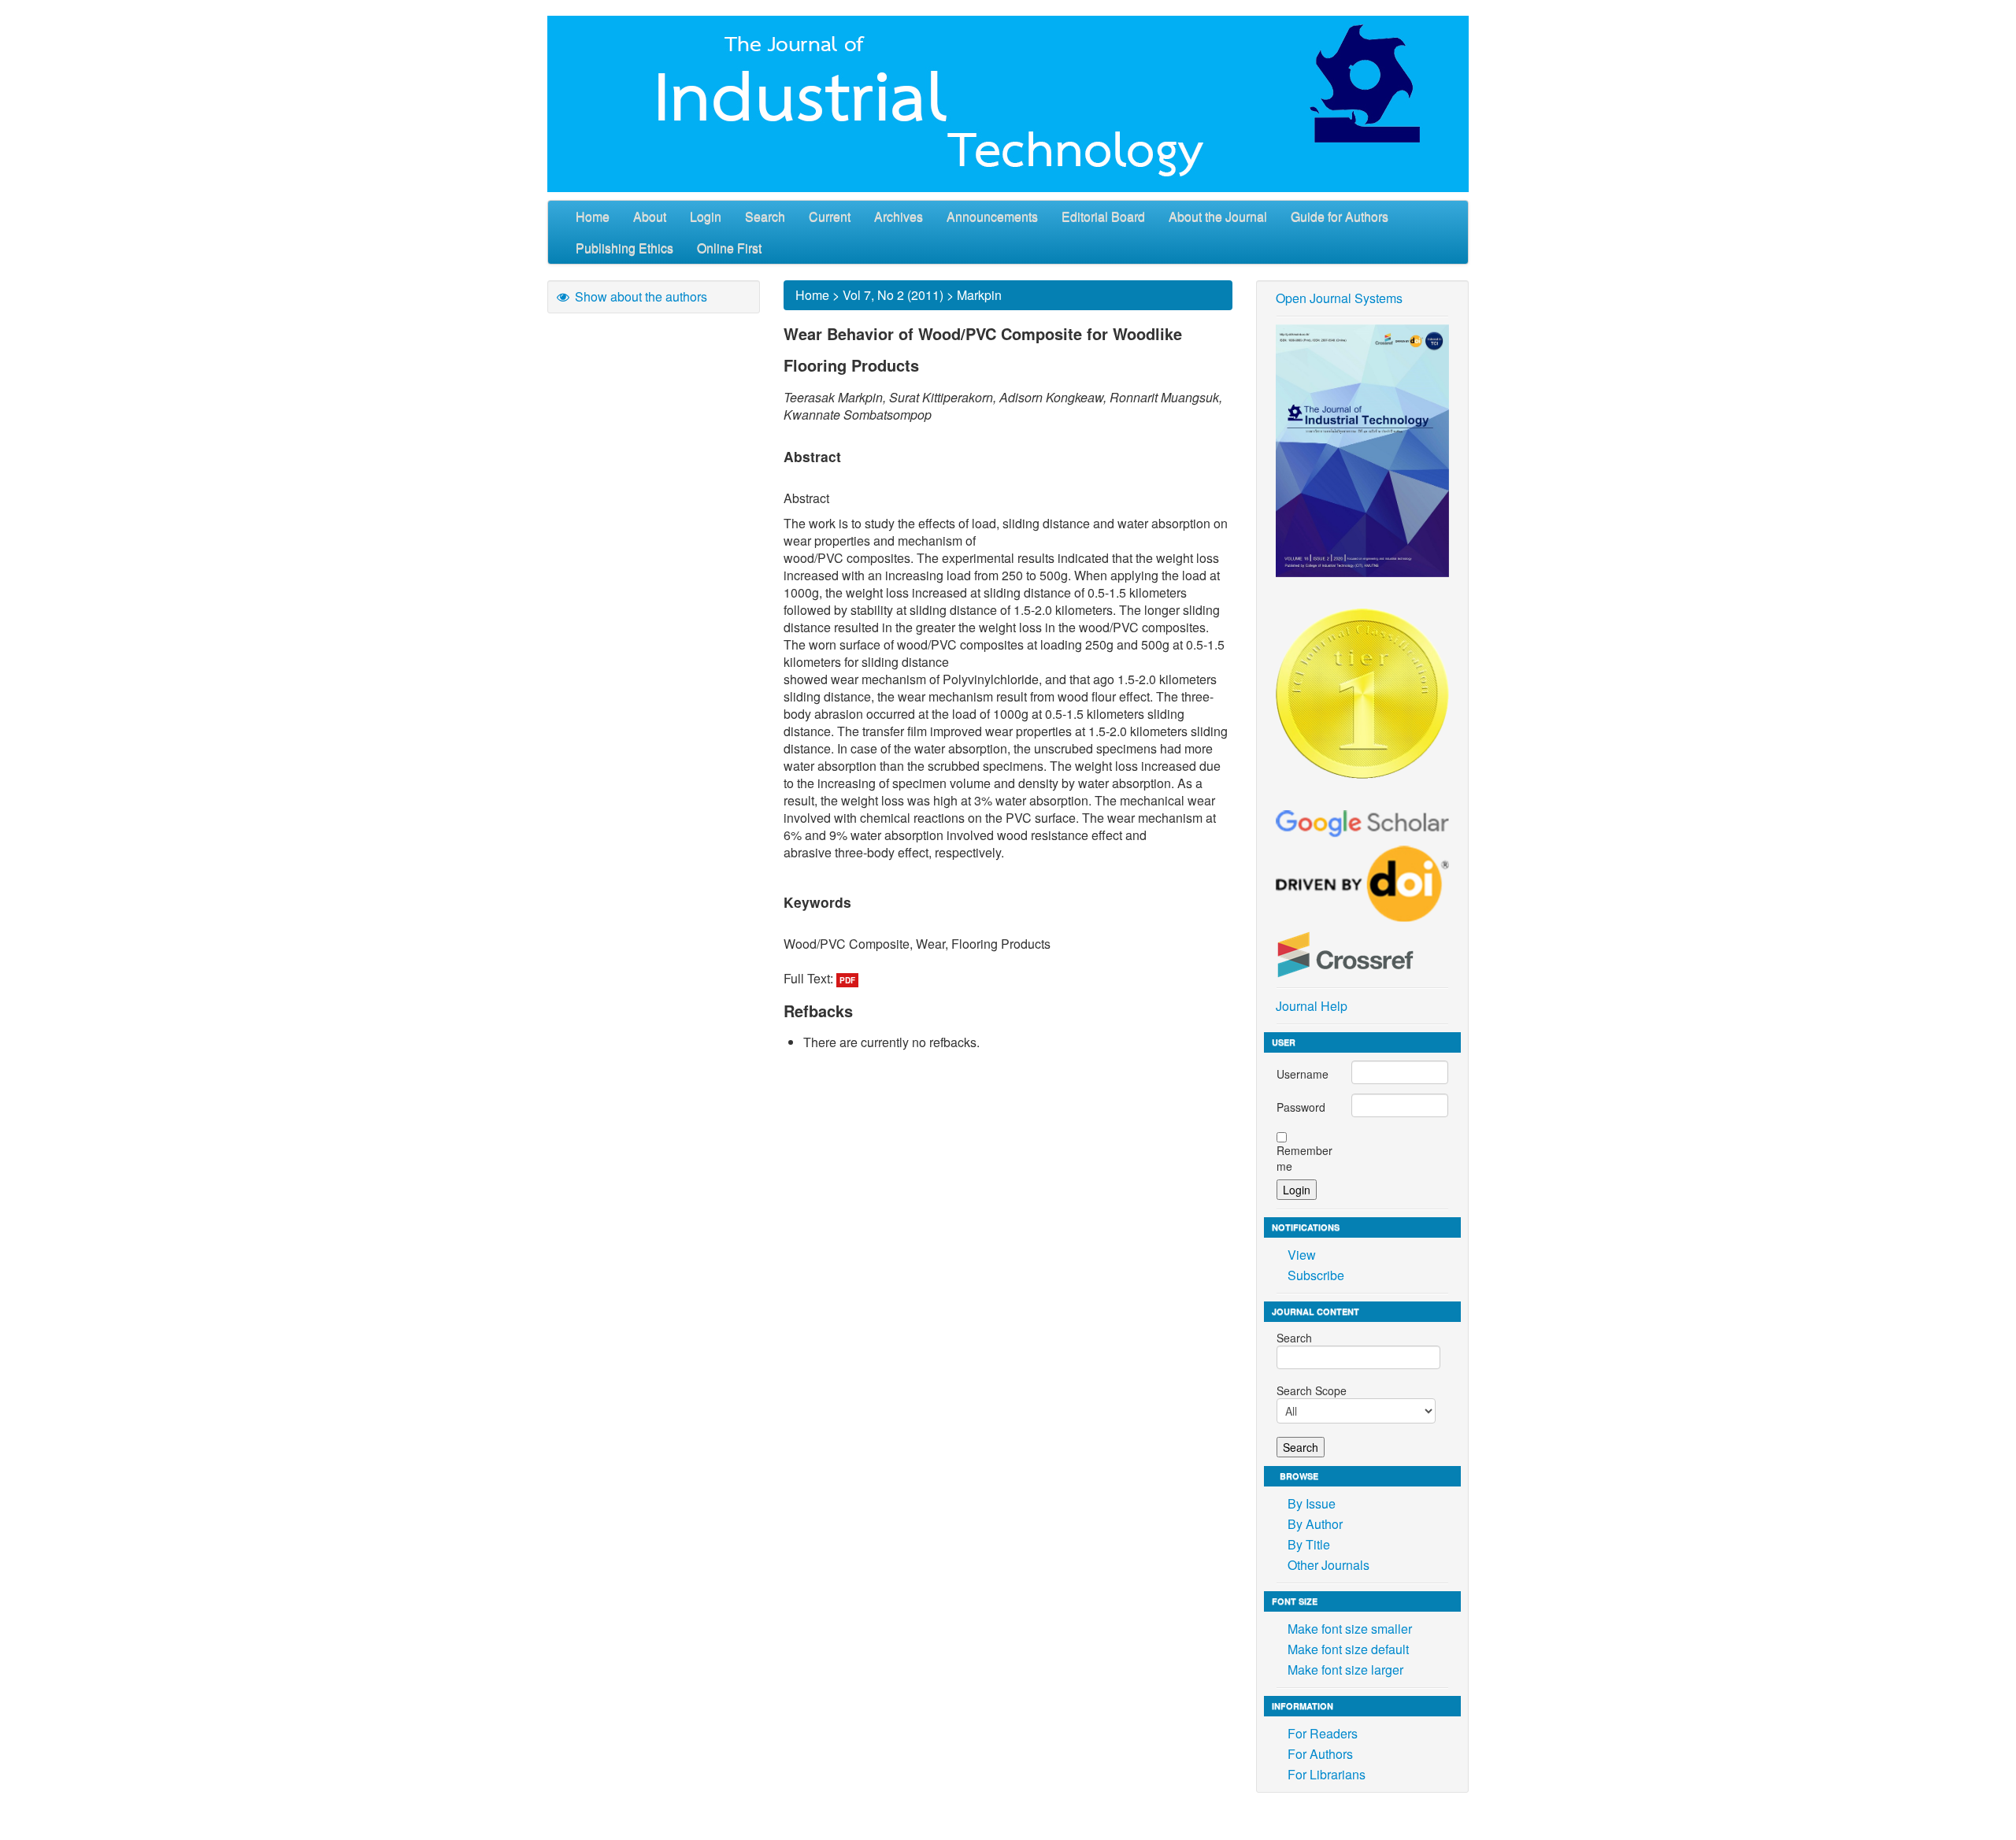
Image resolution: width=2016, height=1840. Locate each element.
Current (830, 216)
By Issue (1312, 1503)
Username (1303, 1074)
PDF (847, 980)
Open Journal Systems (1339, 298)
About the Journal (1218, 216)
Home (593, 216)
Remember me (1304, 1158)
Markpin (979, 295)
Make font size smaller (1350, 1629)
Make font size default (1348, 1649)
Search (765, 216)
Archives (899, 216)
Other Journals (1329, 1565)
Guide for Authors (1340, 216)
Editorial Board (1103, 216)
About (650, 216)
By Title (1309, 1544)
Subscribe (1316, 1275)
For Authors (1320, 1754)
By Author (1315, 1524)
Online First (729, 248)
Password (1301, 1107)
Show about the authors (639, 296)
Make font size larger (1345, 1670)
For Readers (1323, 1733)
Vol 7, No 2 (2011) (893, 295)
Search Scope (1312, 1390)
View (1302, 1255)
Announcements (992, 216)
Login (706, 216)
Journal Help (1312, 1006)
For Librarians (1327, 1774)
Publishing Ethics (624, 248)
